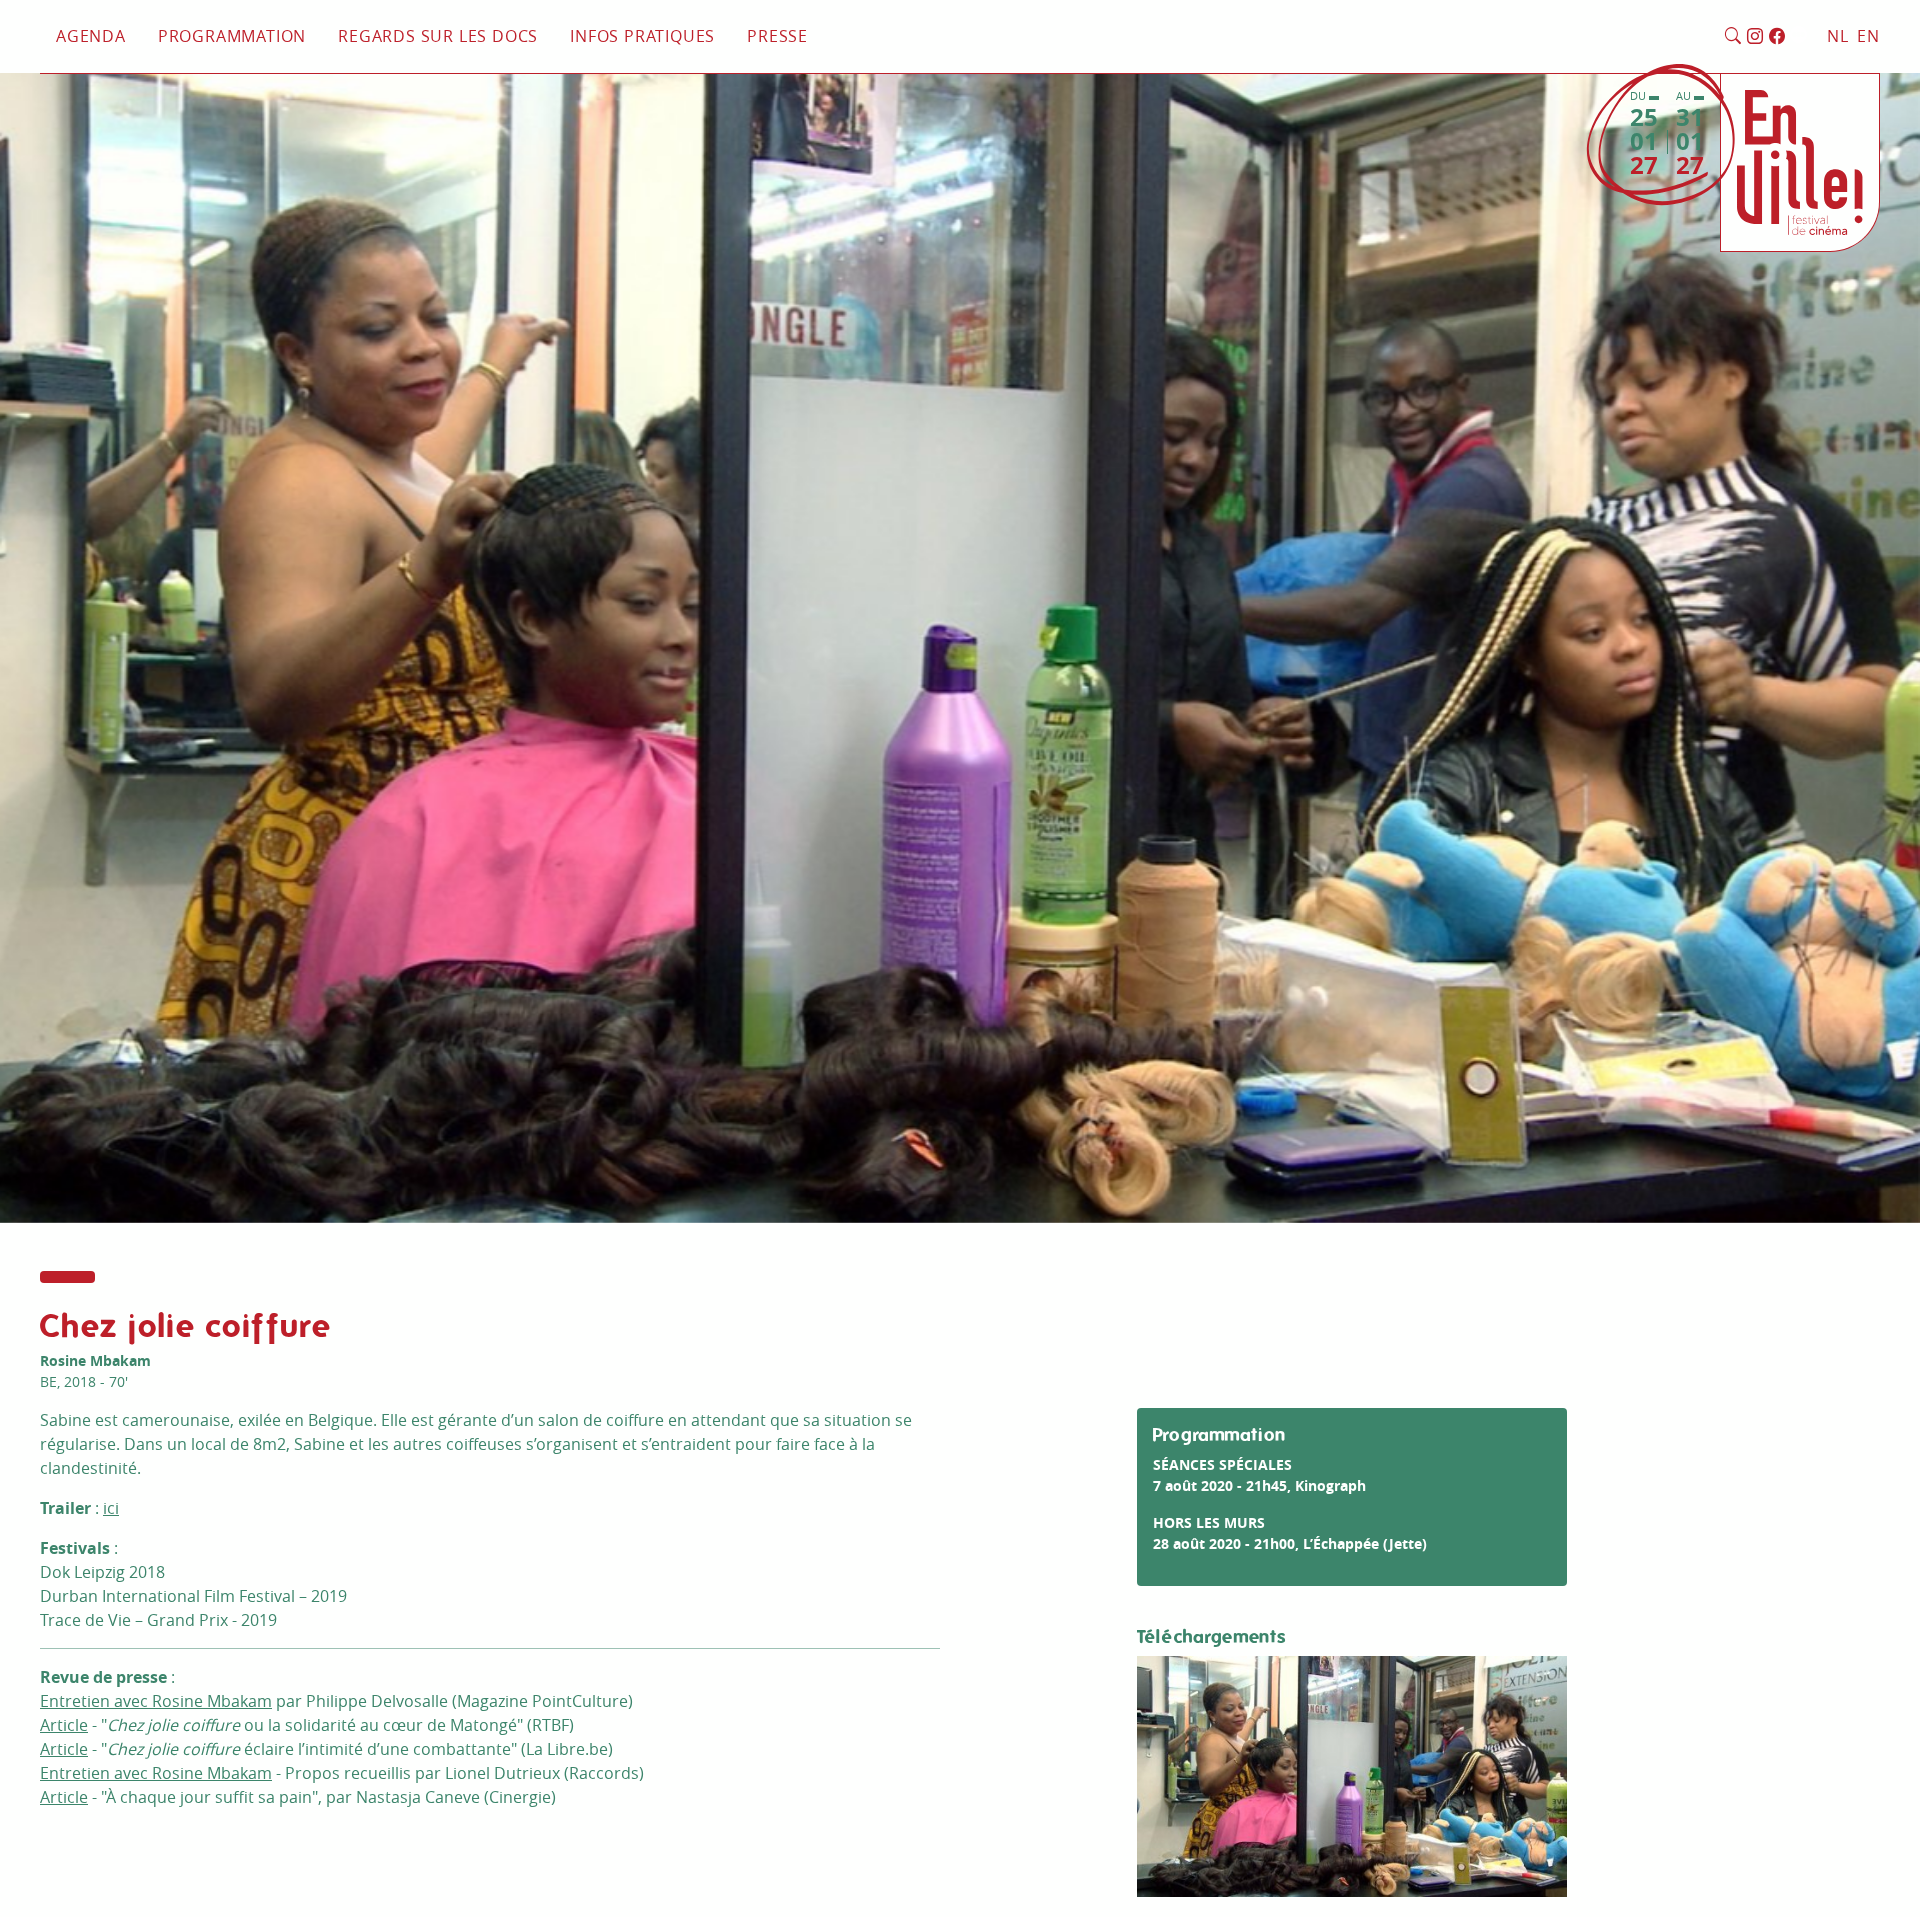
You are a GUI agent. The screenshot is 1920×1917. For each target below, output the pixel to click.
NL (1838, 36)
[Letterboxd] (1798, 37)
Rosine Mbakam (95, 1360)
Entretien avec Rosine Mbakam (156, 1701)
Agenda (91, 36)
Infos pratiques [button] (642, 36)
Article (64, 1725)
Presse (777, 36)
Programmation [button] (232, 36)
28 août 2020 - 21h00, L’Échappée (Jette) (1290, 1543)
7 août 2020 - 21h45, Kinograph (1259, 1485)
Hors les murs (1209, 1522)
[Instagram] (1755, 37)
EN (1868, 36)
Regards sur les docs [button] (438, 36)
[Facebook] (1777, 37)
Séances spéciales (1222, 1464)
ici (111, 1508)
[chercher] (1733, 37)
